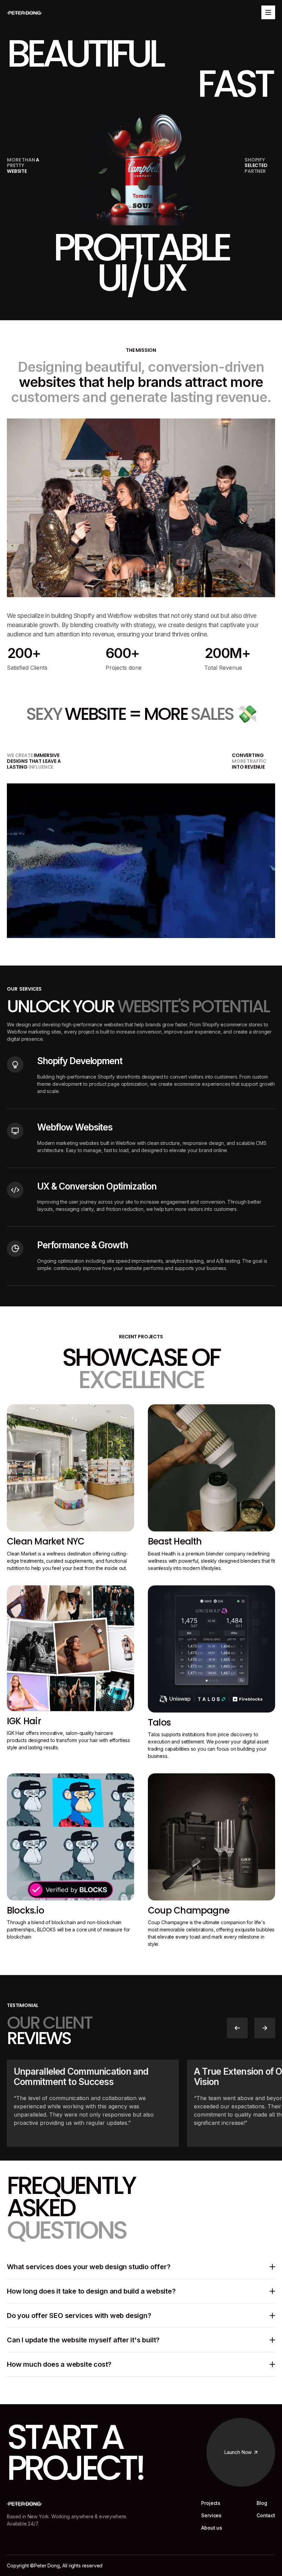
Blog (262, 2503)
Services (211, 2516)
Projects (211, 2503)
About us (212, 2528)
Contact (266, 2516)
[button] (237, 2028)
